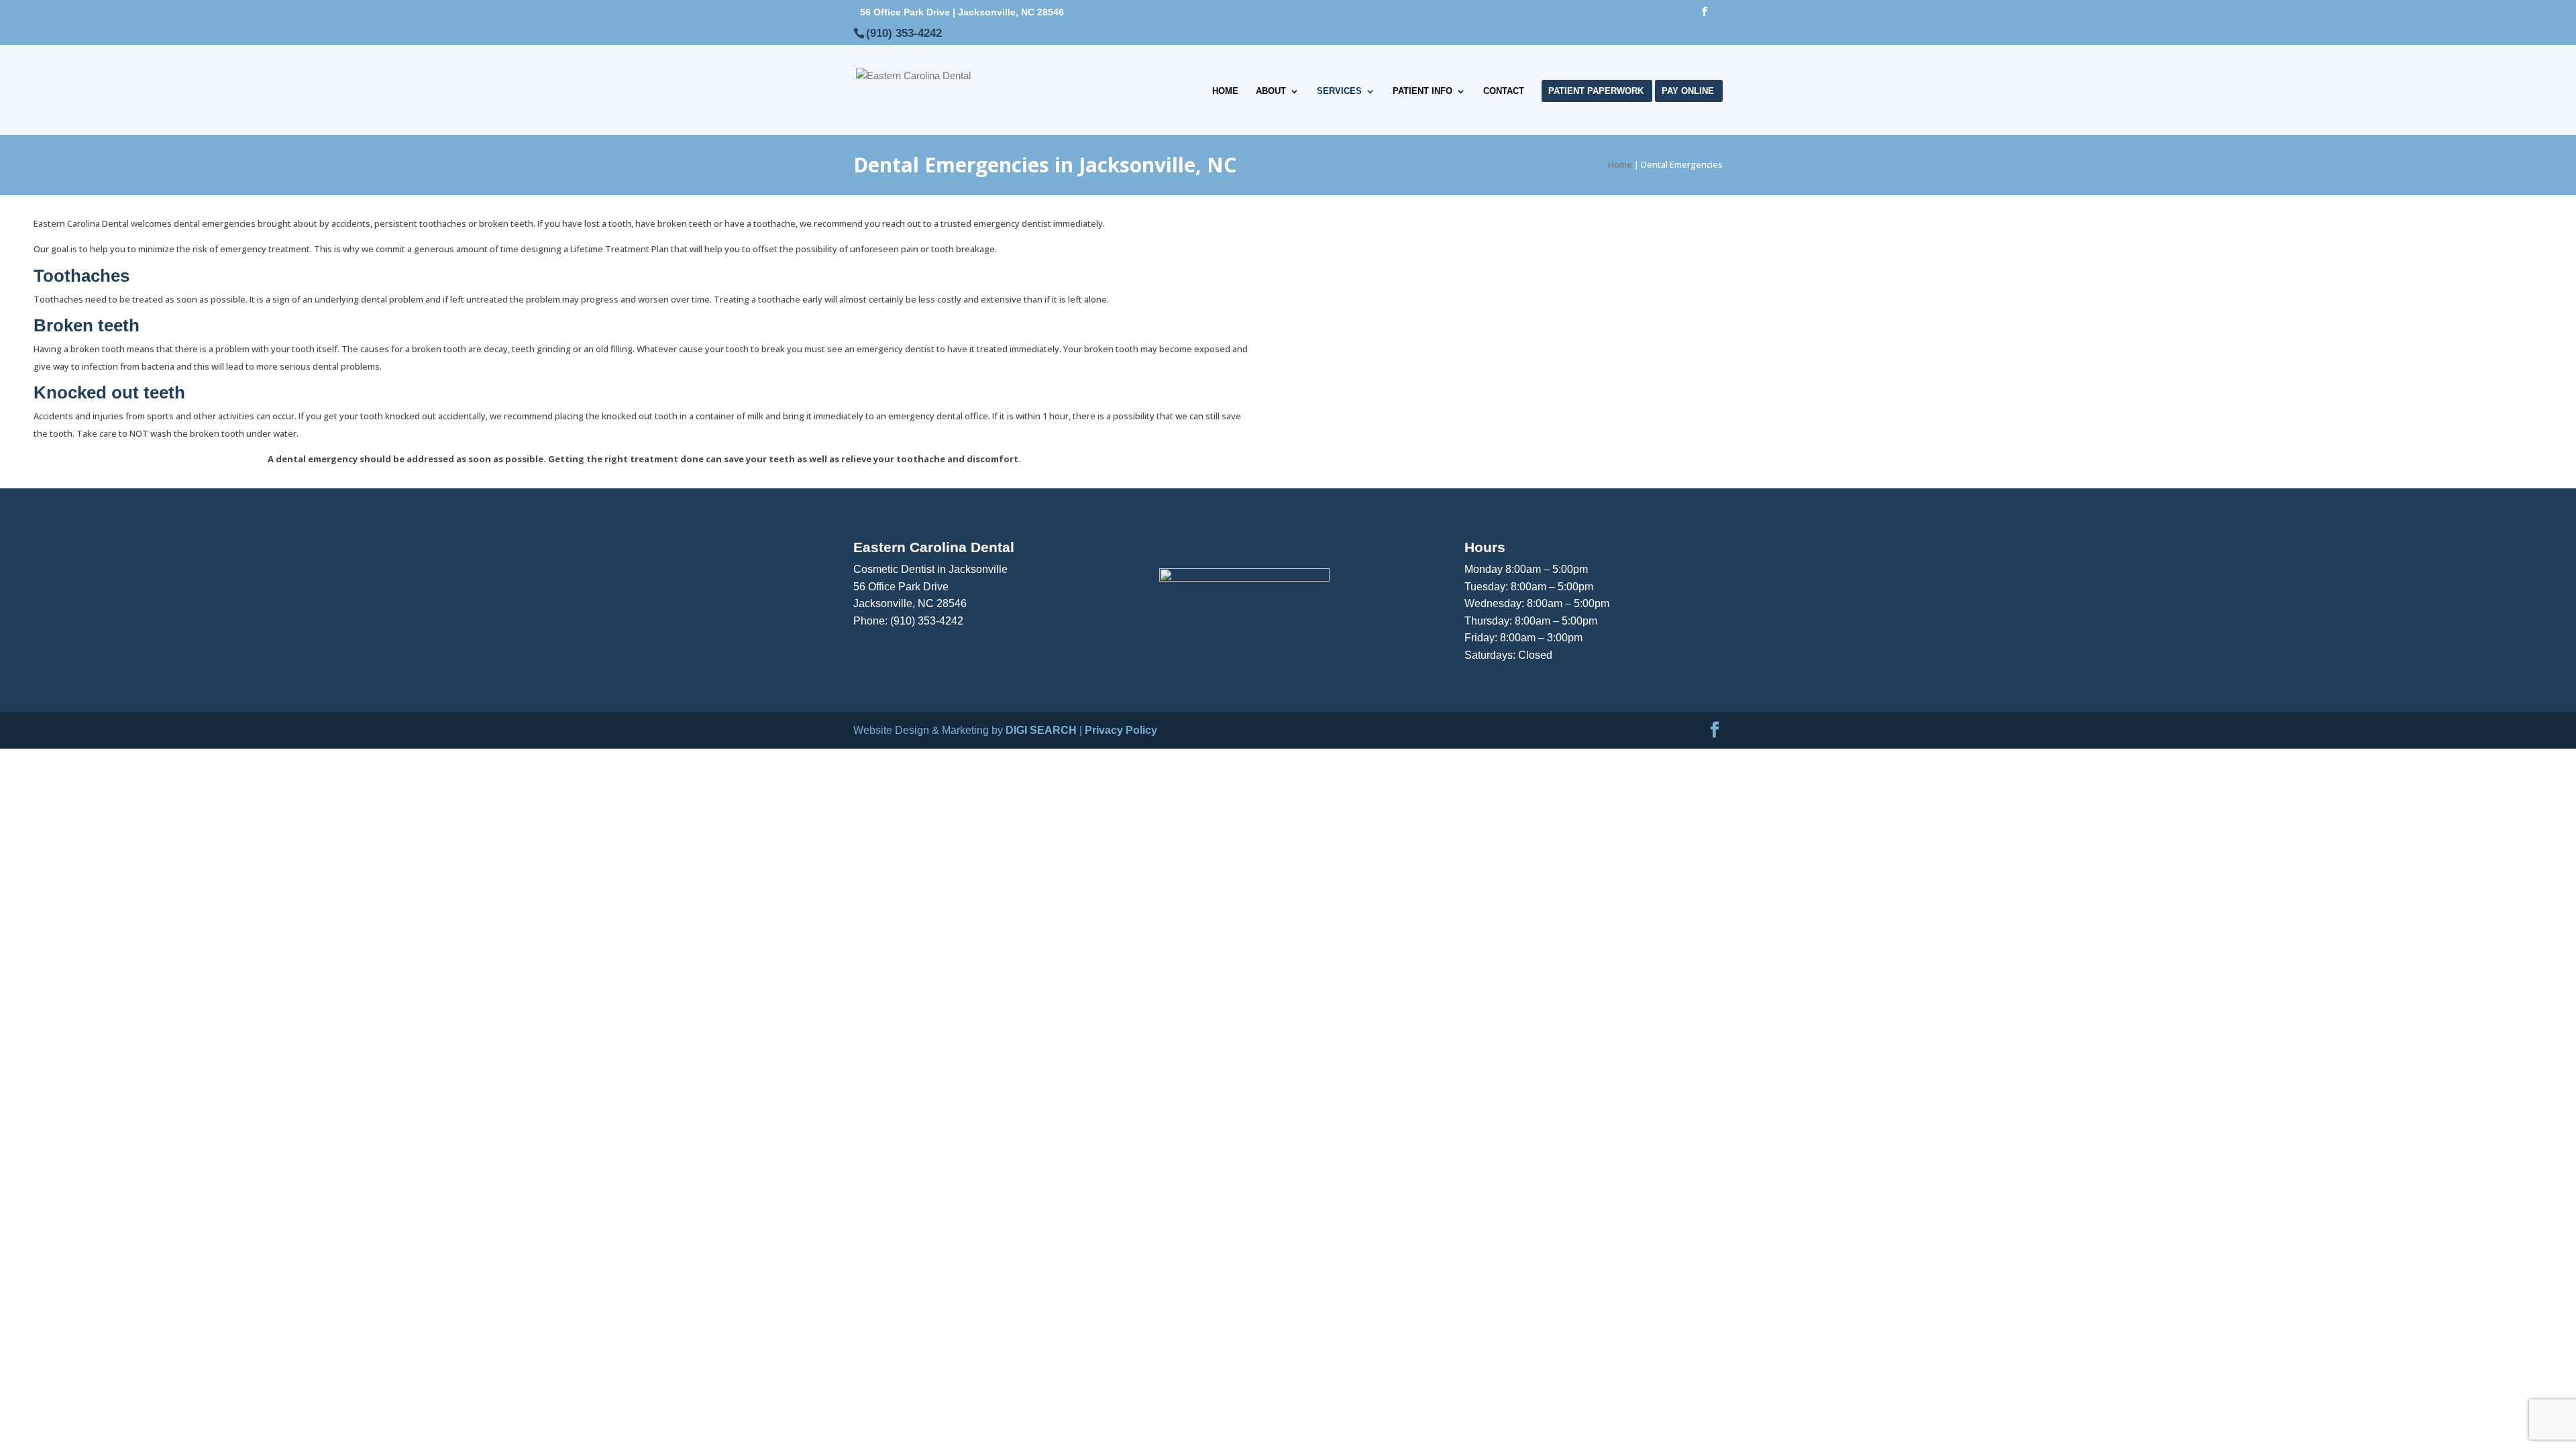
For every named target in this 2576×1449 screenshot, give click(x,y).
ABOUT (1271, 91)
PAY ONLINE (1688, 91)
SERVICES (1339, 91)
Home (1620, 164)
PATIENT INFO (1423, 91)
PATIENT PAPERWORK (1596, 91)
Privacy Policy (1121, 730)
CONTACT (1504, 91)
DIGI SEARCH (1041, 730)
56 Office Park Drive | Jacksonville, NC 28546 (962, 12)
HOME (1225, 91)
